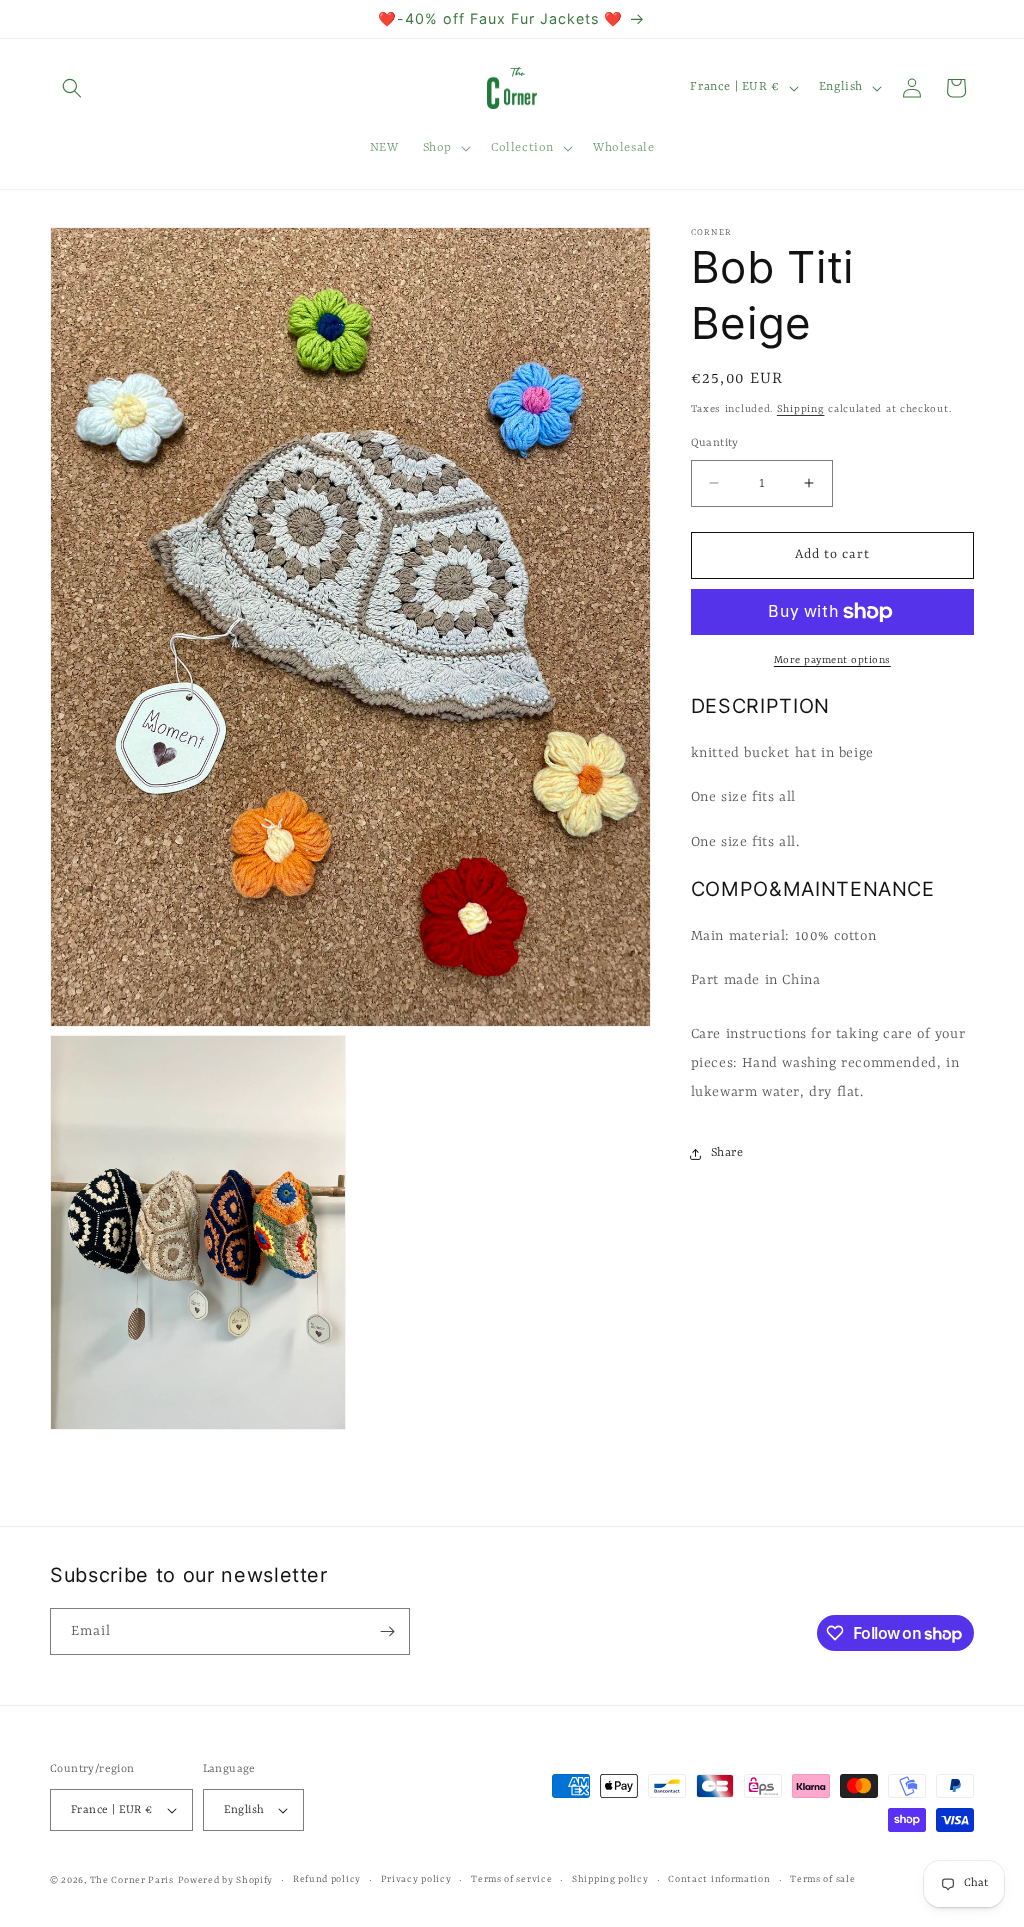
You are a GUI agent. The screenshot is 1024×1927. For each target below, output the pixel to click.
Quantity (715, 443)
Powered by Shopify (226, 1880)
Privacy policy (416, 1879)
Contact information (719, 1879)
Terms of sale (822, 1879)
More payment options (832, 660)
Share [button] (727, 1153)
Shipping (801, 409)
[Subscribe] (387, 1631)
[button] (72, 88)
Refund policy (327, 1879)
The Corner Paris (132, 1880)
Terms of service (511, 1879)
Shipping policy (610, 1879)
